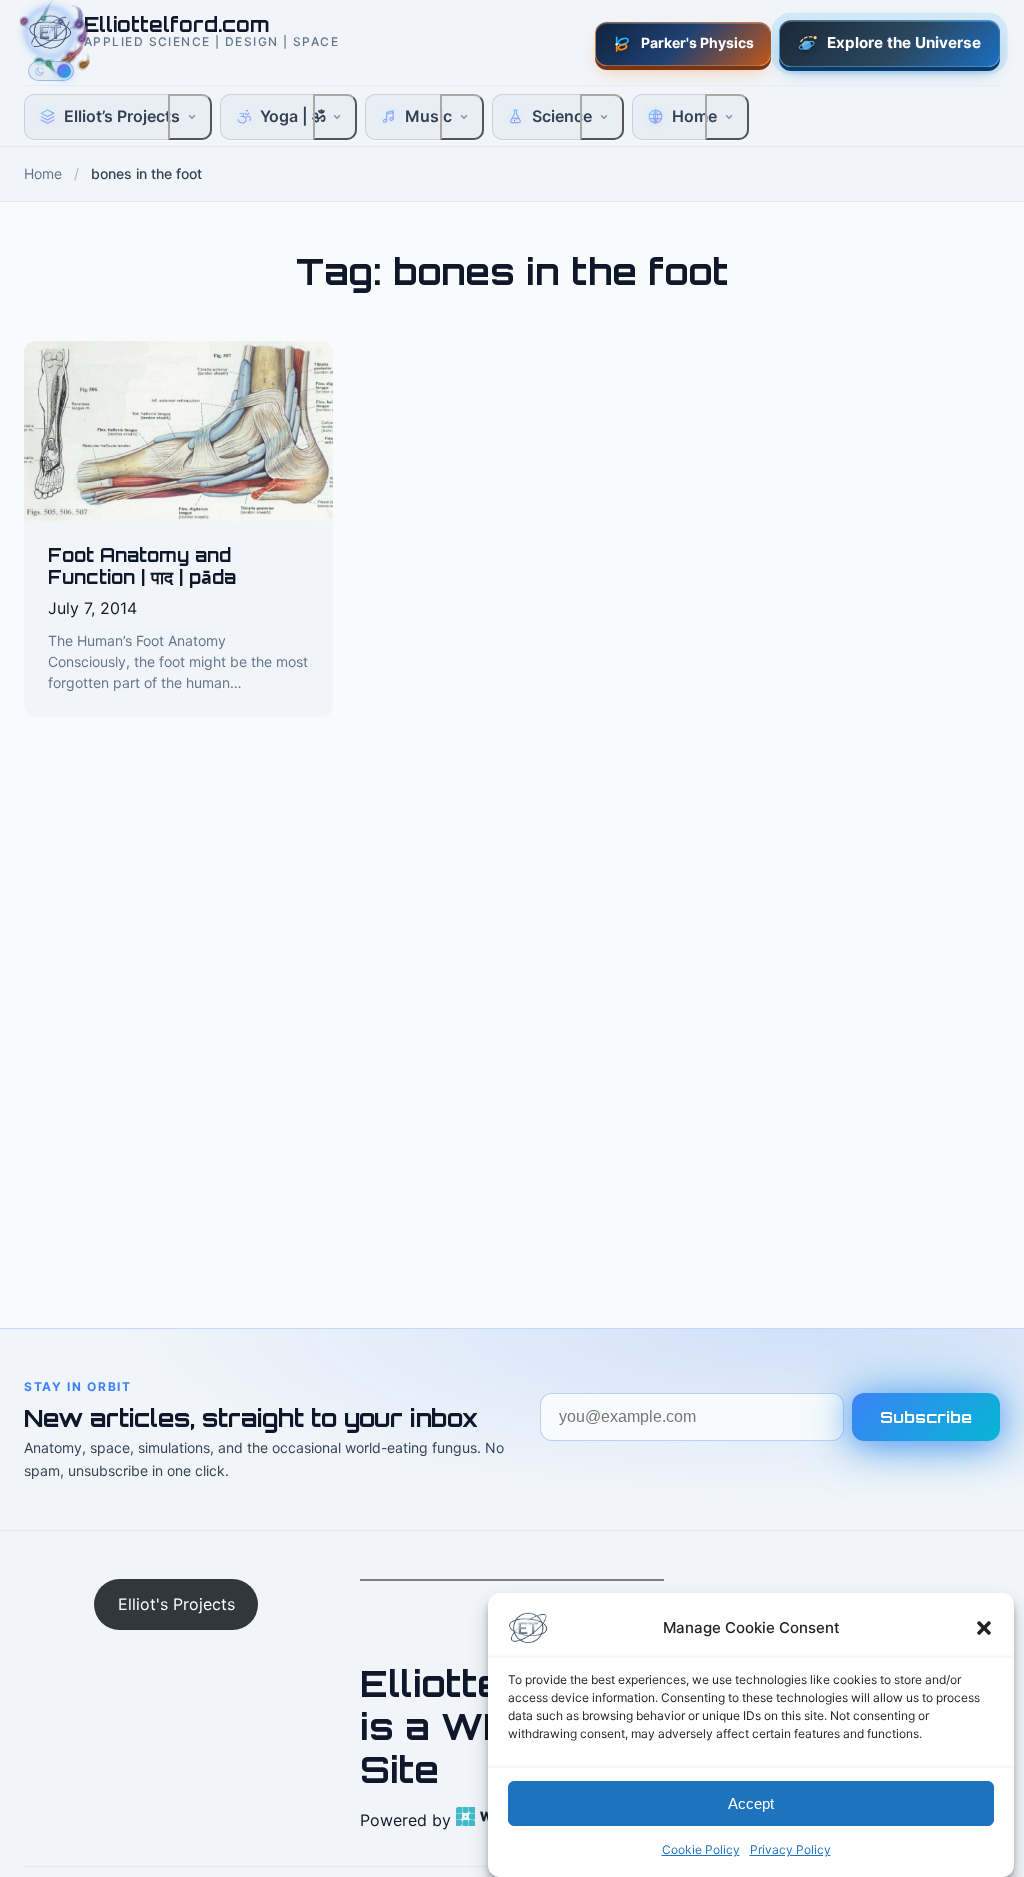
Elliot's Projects (176, 1604)
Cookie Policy (701, 1849)
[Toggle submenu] (190, 117)
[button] (984, 1628)
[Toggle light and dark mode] (51, 71)
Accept (751, 1803)
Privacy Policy (790, 1849)
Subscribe (926, 1417)
